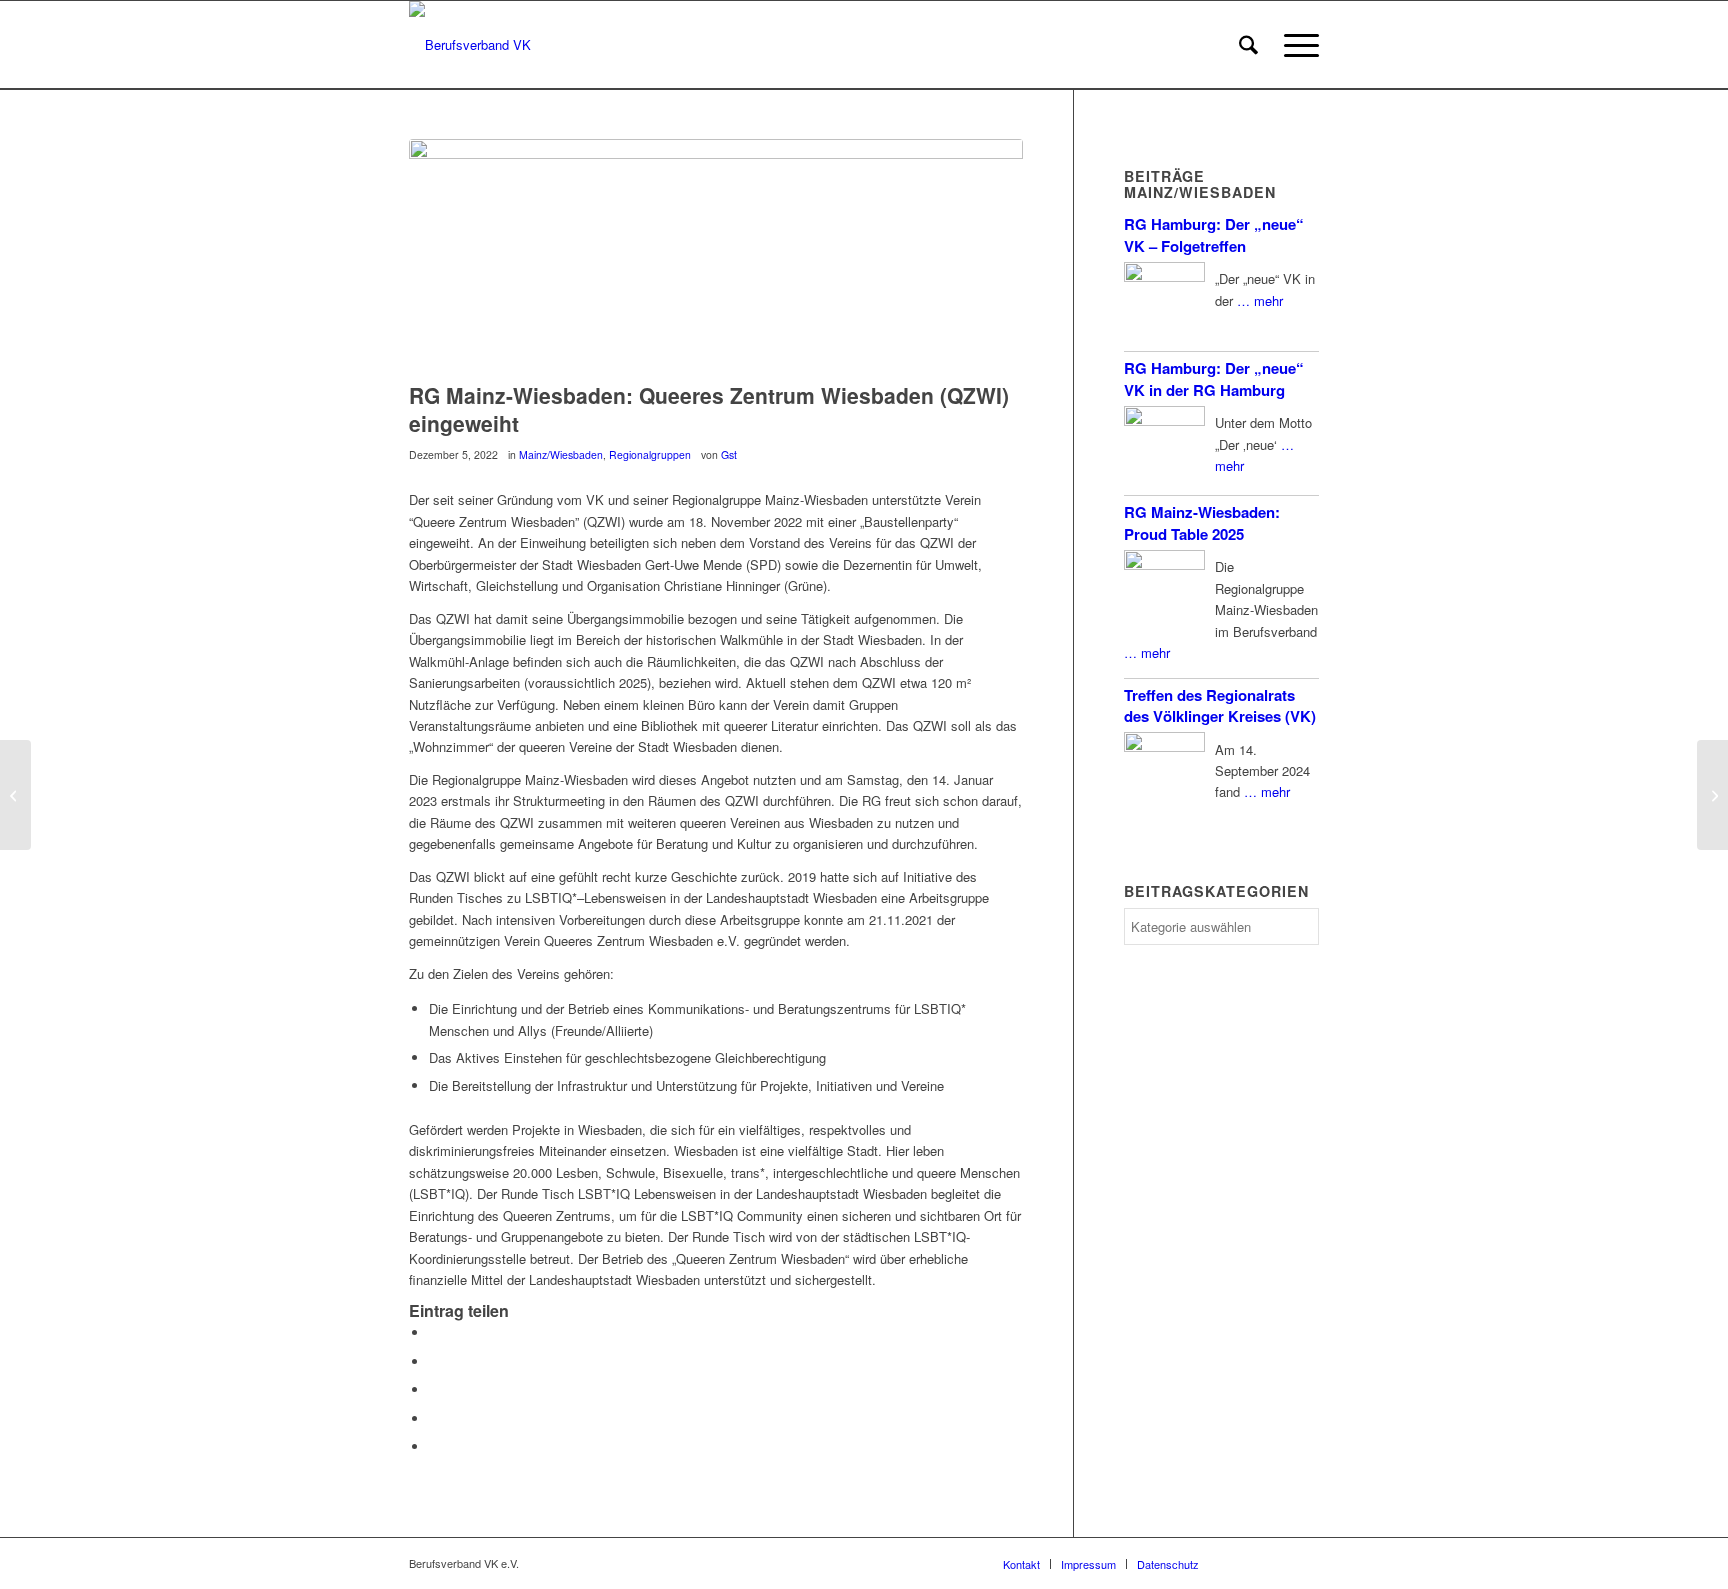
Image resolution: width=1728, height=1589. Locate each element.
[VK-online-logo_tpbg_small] (470, 45)
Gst (729, 454)
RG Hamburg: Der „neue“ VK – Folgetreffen (1214, 234)
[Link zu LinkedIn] (1304, 1563)
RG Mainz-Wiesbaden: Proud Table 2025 (1202, 522)
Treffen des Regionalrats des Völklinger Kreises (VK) (1220, 705)
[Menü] (1295, 45)
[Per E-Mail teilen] (434, 1446)
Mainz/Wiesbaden (561, 454)
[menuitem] (1248, 45)
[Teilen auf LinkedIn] (434, 1418)
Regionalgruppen (650, 454)
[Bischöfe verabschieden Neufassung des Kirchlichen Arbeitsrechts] (15, 795)
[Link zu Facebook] (1244, 1563)
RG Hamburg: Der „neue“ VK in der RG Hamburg (1214, 378)
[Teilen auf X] (434, 1361)
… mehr (1260, 300)
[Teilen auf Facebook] (434, 1332)
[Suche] (1248, 45)
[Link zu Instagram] (1274, 1563)
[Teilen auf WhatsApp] (434, 1389)
